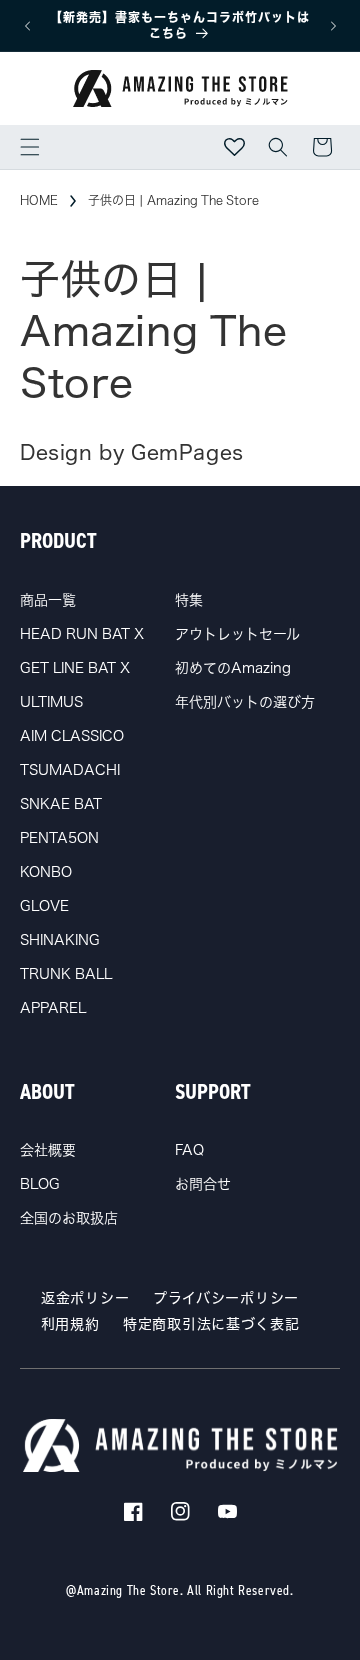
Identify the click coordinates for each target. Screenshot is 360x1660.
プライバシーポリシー (226, 1298)
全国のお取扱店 (69, 1218)
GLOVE (44, 906)
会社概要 (48, 1150)
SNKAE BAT (61, 804)
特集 (189, 600)
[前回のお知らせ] (27, 26)
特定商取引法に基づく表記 (211, 1324)
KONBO (46, 872)
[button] (30, 147)
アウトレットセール (237, 634)
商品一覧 (48, 600)
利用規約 (70, 1324)
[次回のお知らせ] (333, 26)
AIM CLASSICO (72, 736)
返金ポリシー (85, 1298)
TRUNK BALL (66, 974)
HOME (39, 200)
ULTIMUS (51, 702)
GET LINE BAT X (75, 668)
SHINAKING (60, 940)
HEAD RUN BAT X (82, 634)
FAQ (189, 1150)
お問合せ (203, 1184)
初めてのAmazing (233, 668)
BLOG (40, 1184)
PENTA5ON (59, 838)
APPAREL (53, 1008)
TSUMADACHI (70, 770)
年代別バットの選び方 (245, 702)
